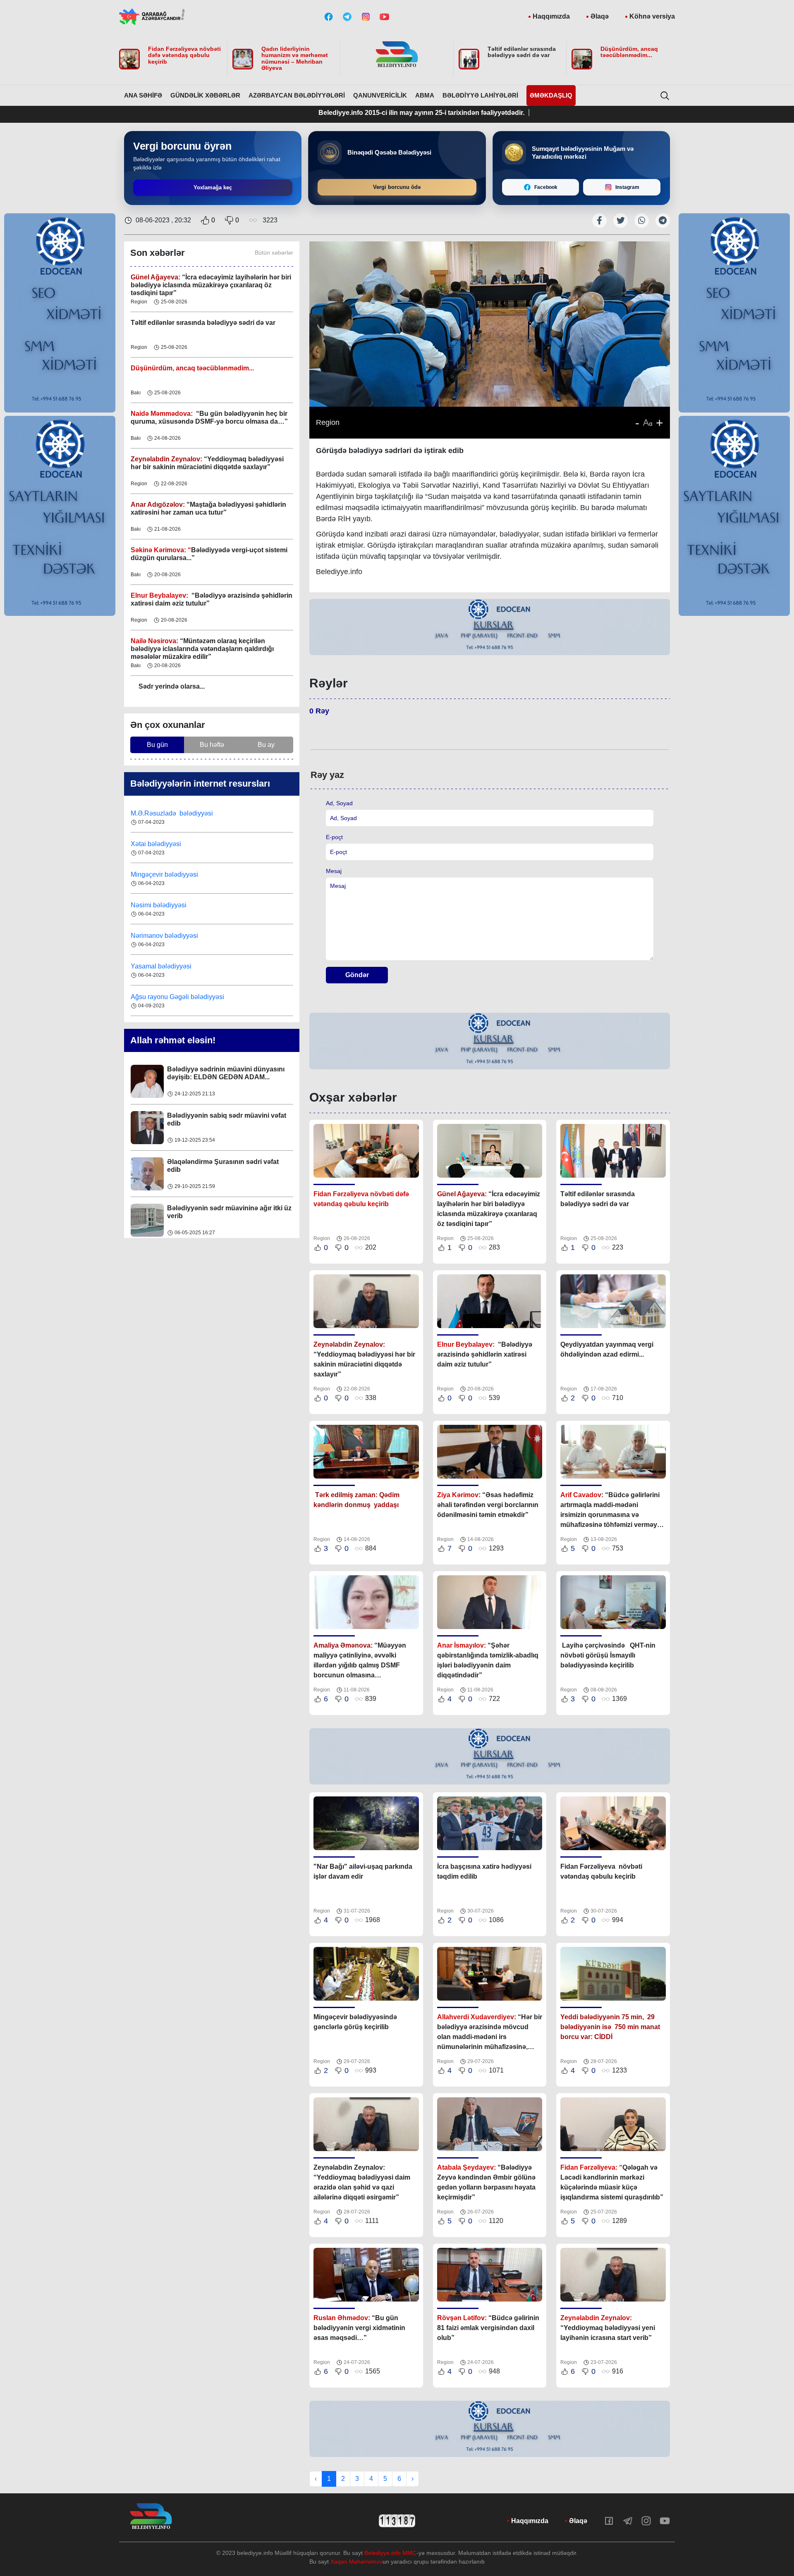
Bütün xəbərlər (274, 253)
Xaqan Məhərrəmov (356, 2562)
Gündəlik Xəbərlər (205, 95)
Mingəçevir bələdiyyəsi (165, 844)
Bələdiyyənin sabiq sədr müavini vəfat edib (227, 1073)
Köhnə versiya (652, 16)
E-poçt (334, 837)
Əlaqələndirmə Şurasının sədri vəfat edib (223, 1119)
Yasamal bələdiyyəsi (161, 936)
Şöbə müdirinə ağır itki (202, 1208)
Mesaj (334, 871)
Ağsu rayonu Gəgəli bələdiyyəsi (177, 966)
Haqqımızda (551, 16)
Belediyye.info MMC (390, 2553)
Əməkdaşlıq (551, 95)
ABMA (425, 95)
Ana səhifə (143, 95)
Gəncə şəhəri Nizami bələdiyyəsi (179, 997)
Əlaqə (600, 16)
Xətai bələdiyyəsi (157, 813)
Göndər (357, 975)
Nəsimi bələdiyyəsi (159, 874)
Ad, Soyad (339, 803)
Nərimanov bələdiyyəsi (165, 905)
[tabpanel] (490, 628)
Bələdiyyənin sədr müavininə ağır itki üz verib (229, 1166)
